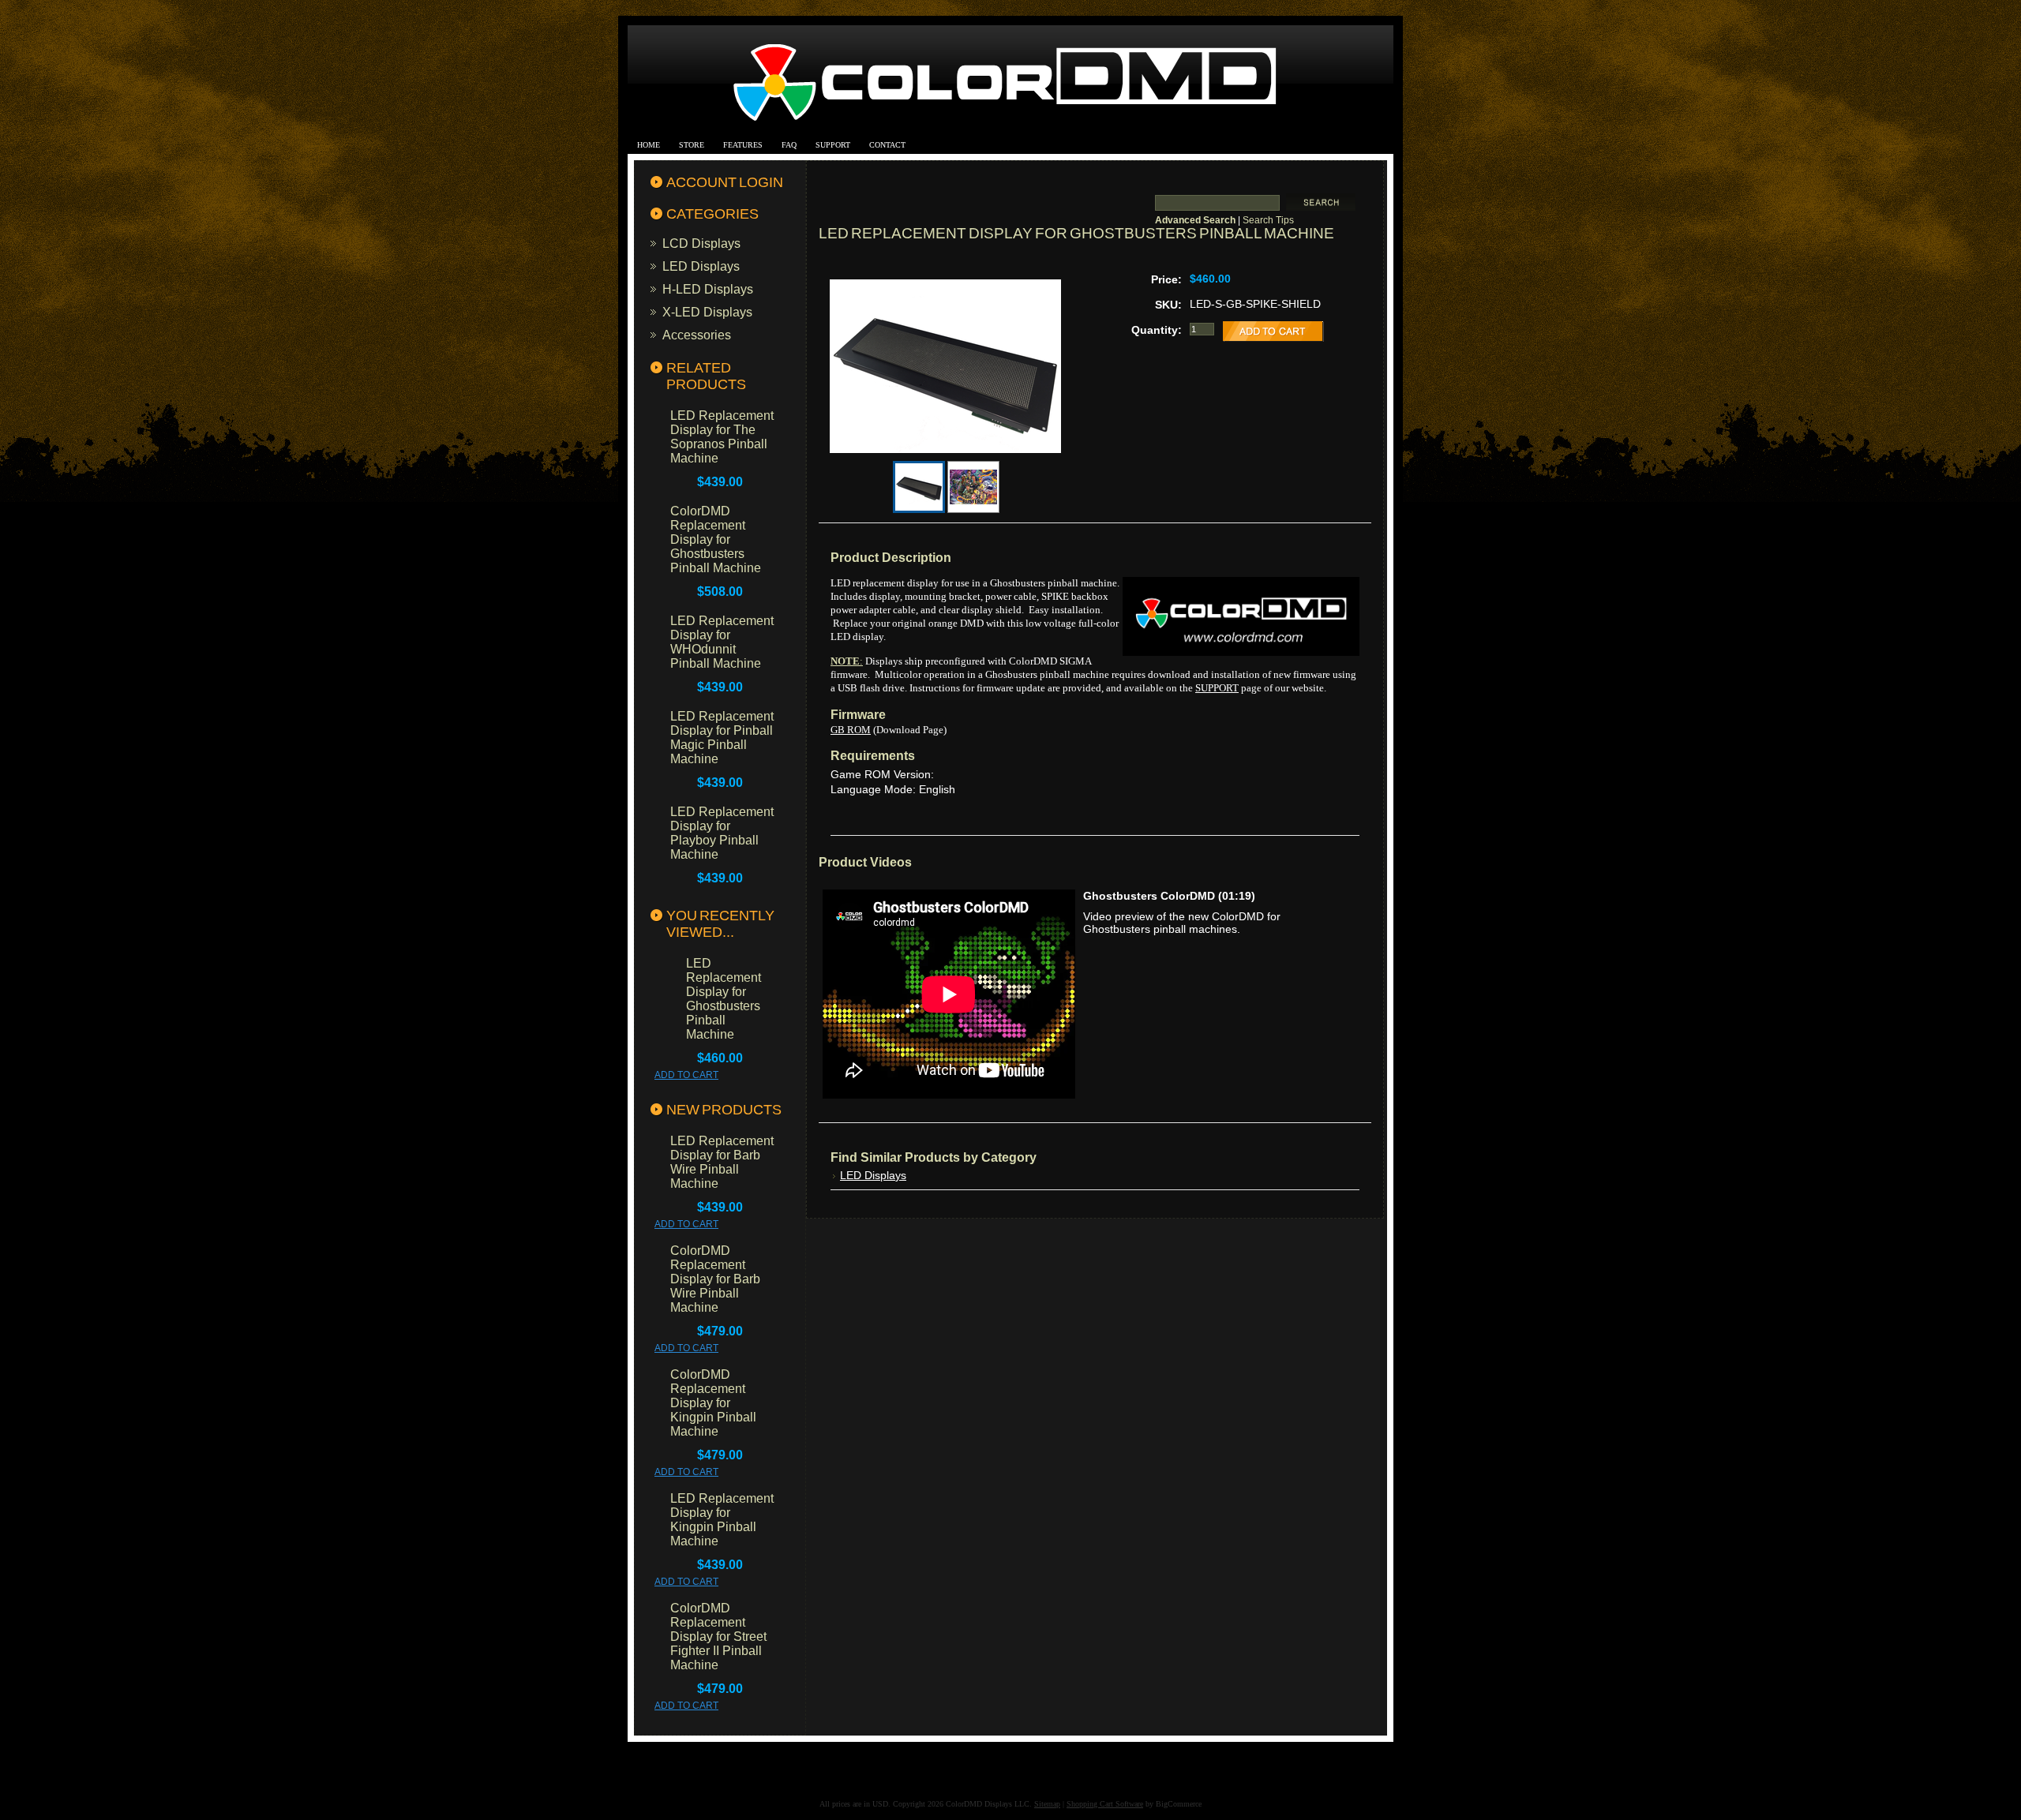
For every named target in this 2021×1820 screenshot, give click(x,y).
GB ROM (851, 730)
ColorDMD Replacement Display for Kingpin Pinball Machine (713, 1403)
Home (649, 145)
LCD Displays (701, 243)
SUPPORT (1217, 688)
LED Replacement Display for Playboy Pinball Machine (722, 833)
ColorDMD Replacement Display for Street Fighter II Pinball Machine (718, 1637)
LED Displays (701, 266)
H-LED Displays (708, 289)
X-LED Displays (707, 312)
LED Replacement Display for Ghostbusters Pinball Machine (724, 999)
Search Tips (1268, 220)
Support (833, 145)
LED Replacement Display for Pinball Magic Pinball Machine (722, 738)
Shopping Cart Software (1105, 1804)
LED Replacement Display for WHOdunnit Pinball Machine (722, 642)
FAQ (789, 145)
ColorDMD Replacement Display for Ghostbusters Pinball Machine (716, 539)
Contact (887, 145)
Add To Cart (686, 1075)
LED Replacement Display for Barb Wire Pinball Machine (722, 1162)
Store (692, 145)
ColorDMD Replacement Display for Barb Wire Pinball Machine (715, 1279)
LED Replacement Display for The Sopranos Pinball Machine (722, 437)
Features (743, 145)
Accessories (697, 335)
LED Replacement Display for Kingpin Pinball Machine (722, 1520)
